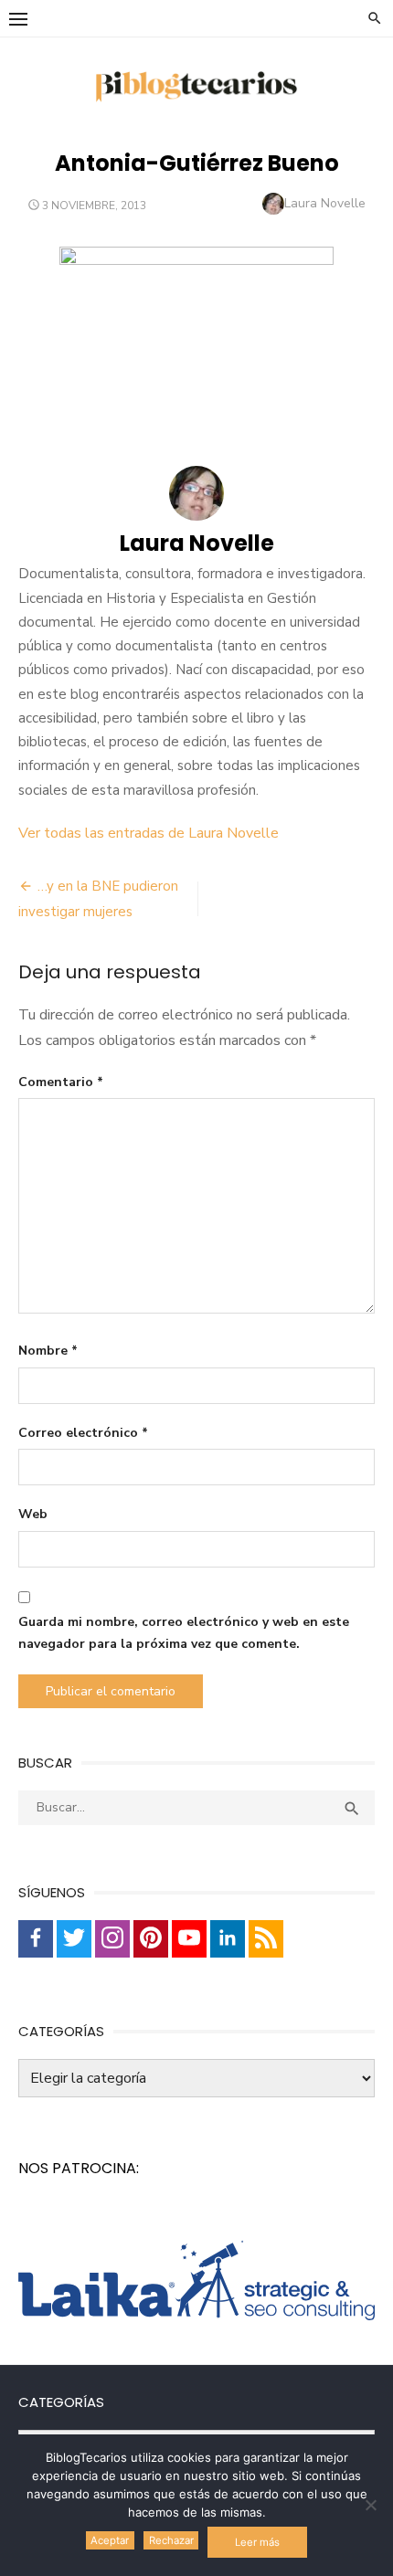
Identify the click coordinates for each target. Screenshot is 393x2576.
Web (33, 1514)
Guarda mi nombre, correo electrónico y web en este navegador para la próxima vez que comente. (184, 1633)
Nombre (48, 1351)
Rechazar (171, 2540)
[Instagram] (112, 1939)
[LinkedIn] (228, 1939)
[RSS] (266, 1939)
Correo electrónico (83, 1433)
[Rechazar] (370, 2505)
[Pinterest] (151, 1939)
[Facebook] (36, 1939)
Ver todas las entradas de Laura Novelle (149, 833)
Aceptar (110, 2540)
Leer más (257, 2542)
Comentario (61, 1082)
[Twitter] (74, 1939)
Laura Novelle (325, 203)
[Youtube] (189, 1939)
